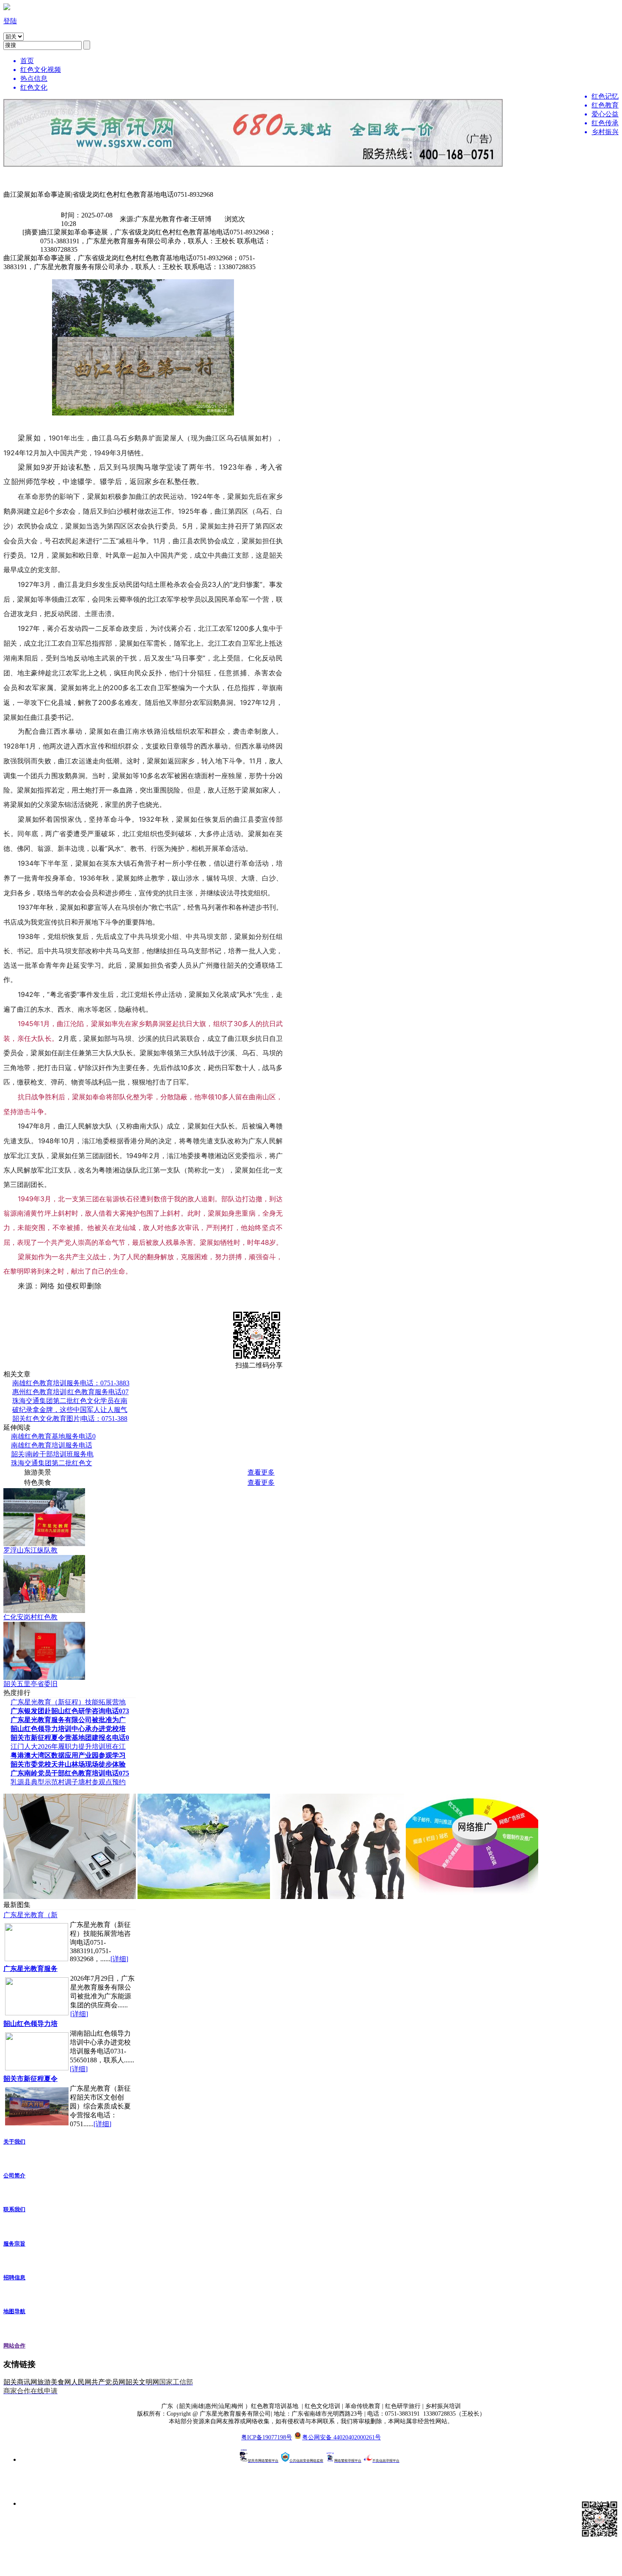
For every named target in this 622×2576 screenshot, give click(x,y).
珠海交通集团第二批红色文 (52, 1463)
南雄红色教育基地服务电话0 (53, 1436)
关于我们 (14, 2142)
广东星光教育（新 (30, 1915)
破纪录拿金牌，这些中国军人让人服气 (70, 1410)
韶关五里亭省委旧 (30, 1684)
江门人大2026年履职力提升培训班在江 (68, 1746)
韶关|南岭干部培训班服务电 (52, 1454)
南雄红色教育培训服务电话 (52, 1445)
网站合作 (14, 2346)
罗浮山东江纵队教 (30, 1550)
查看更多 (261, 1472)
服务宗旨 (14, 2244)
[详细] (119, 1959)
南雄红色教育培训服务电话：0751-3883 (71, 1383)
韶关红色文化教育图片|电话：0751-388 (70, 1419)
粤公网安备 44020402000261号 (341, 2437)
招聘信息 (14, 2277)
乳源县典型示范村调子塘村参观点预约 (68, 1782)
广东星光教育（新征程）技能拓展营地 (68, 1702)
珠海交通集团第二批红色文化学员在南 (70, 1401)
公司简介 (14, 2176)
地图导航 (14, 2311)
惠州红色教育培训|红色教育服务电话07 (70, 1392)
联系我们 (14, 2209)
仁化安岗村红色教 (30, 1617)
